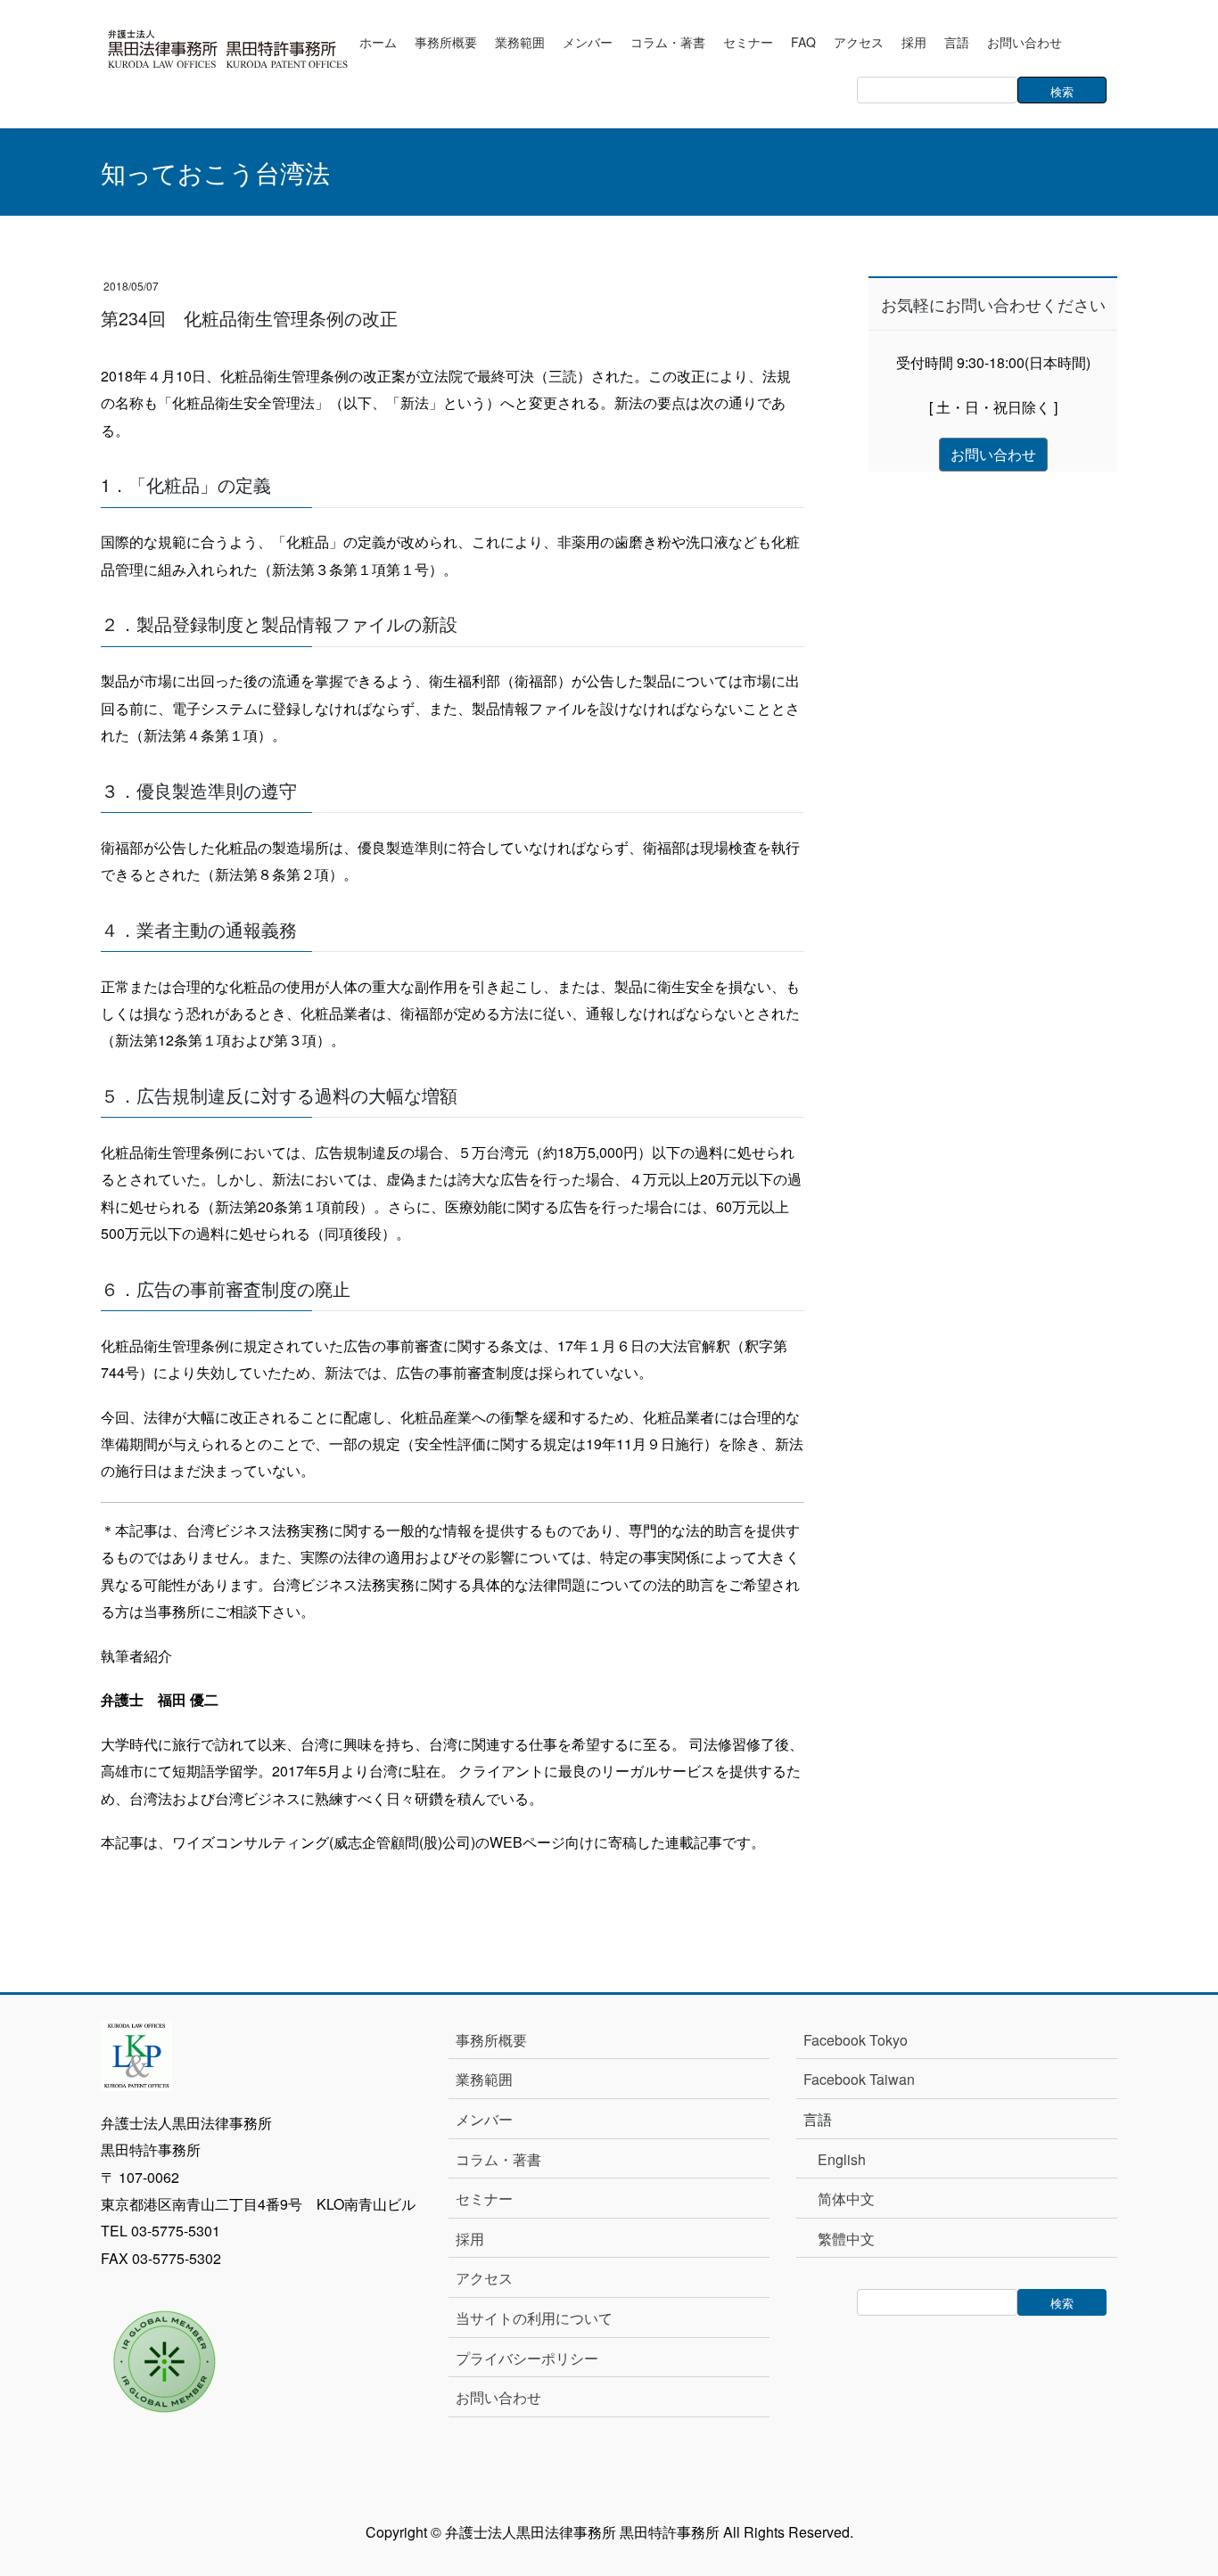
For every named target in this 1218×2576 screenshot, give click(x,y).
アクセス (484, 2278)
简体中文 (846, 2199)
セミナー (484, 2199)
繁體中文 (846, 2239)
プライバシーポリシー (527, 2358)
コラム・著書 (498, 2159)
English (842, 2159)
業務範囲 (484, 2079)
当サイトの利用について (534, 2318)
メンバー (484, 2119)
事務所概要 (491, 2040)
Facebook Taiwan (859, 2079)
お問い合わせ (498, 2397)
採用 (470, 2239)
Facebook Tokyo (863, 2040)
